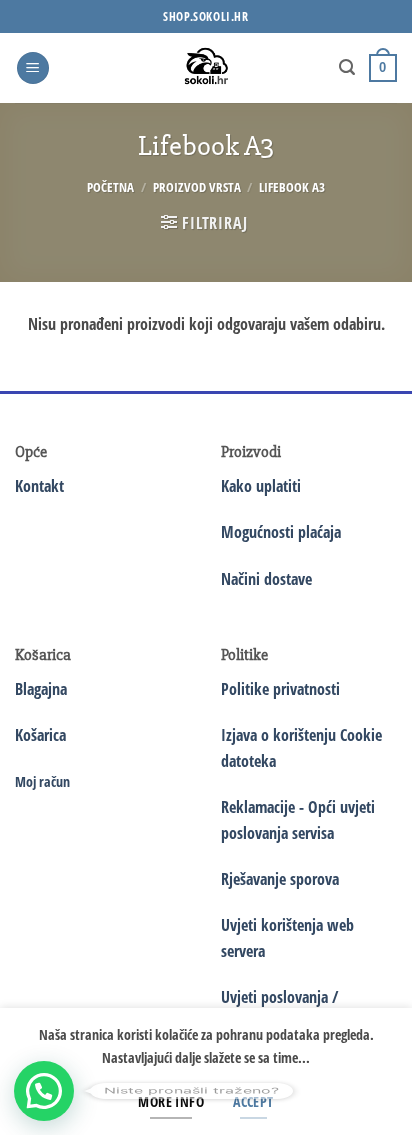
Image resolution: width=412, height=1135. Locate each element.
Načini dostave (266, 579)
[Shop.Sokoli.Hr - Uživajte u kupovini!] (206, 68)
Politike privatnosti (280, 689)
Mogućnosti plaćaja (281, 532)
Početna (110, 187)
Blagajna (41, 689)
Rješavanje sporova (280, 879)
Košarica (40, 735)
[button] (33, 68)
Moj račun (42, 781)
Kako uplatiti (261, 486)
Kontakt (39, 486)
